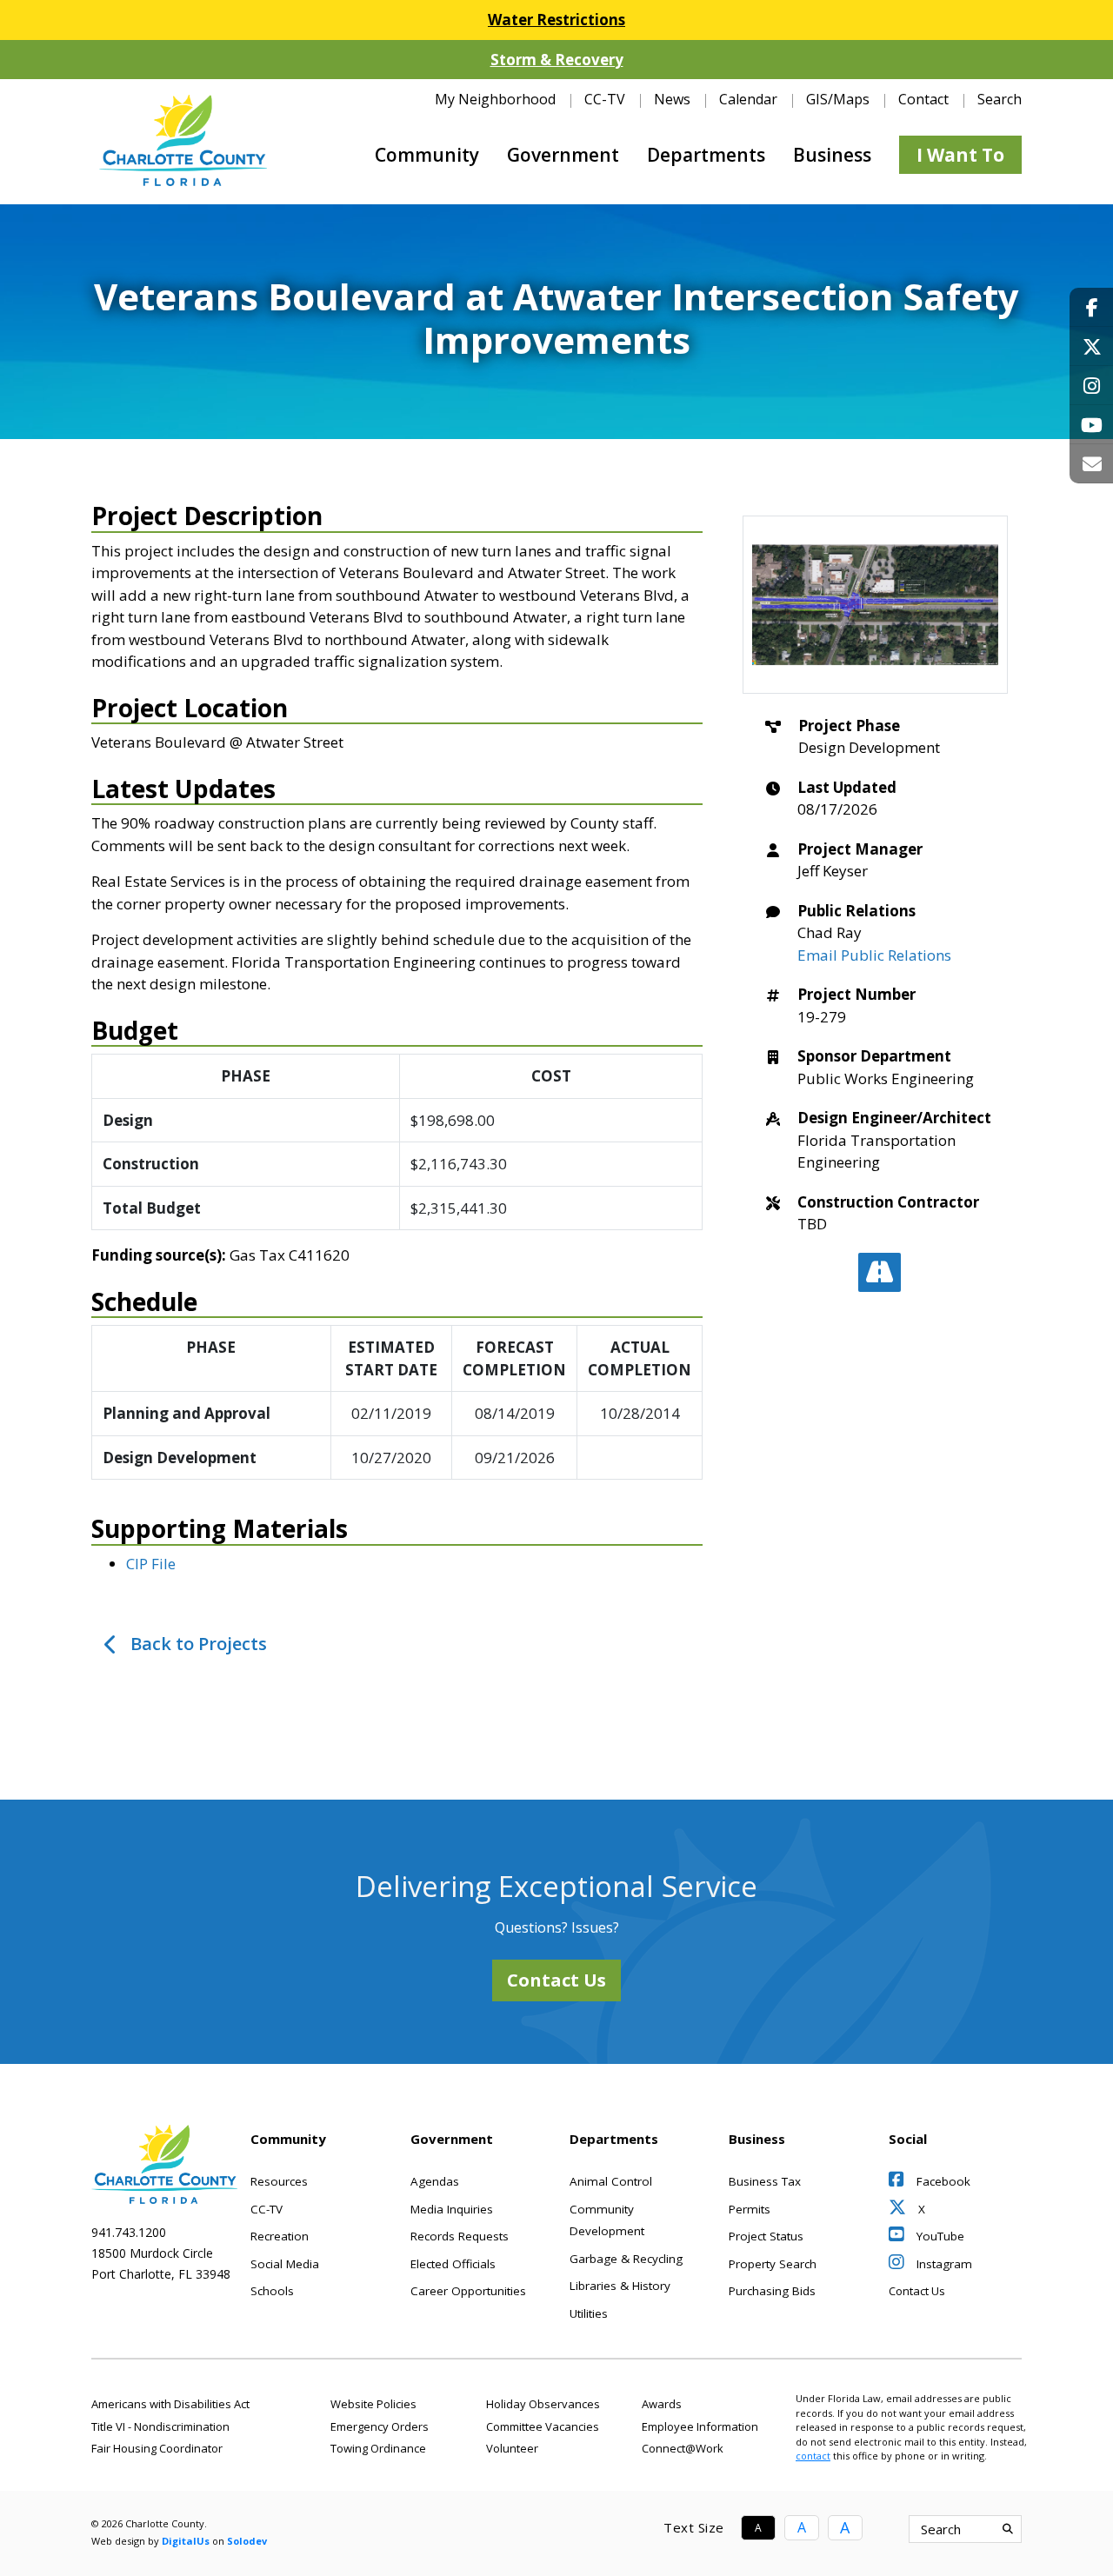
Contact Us (556, 1980)
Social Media (285, 2264)
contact (813, 2456)
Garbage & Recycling (626, 2259)
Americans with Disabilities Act (170, 2404)
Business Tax (765, 2181)
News (672, 99)
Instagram (943, 2264)
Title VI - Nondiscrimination (160, 2426)
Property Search (773, 2264)
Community (427, 155)
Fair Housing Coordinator (157, 2448)
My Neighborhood (495, 99)
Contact (923, 99)
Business (832, 155)
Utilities (589, 2313)
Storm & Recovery (557, 60)
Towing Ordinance (378, 2448)
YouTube (939, 2236)
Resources (279, 2181)
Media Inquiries (452, 2209)
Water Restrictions (556, 20)
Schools (272, 2291)
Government (563, 155)
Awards (662, 2404)
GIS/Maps (838, 99)
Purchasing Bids (772, 2291)
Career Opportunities (468, 2291)
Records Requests (460, 2236)
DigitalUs (186, 2541)
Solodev (247, 2541)
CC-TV (605, 99)
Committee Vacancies (543, 2426)
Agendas (435, 2181)
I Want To (960, 155)
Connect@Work (683, 2448)
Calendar (748, 99)
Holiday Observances (543, 2404)
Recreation (280, 2236)
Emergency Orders (380, 2426)
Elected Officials (453, 2264)
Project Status (766, 2236)
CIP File (151, 1564)
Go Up (1036, 2529)
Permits (750, 2209)
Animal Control (611, 2181)
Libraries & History (620, 2286)
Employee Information (700, 2426)
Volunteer (512, 2448)
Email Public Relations (874, 955)
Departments (706, 155)
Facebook (942, 2181)
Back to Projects (199, 1644)
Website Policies (373, 2404)
